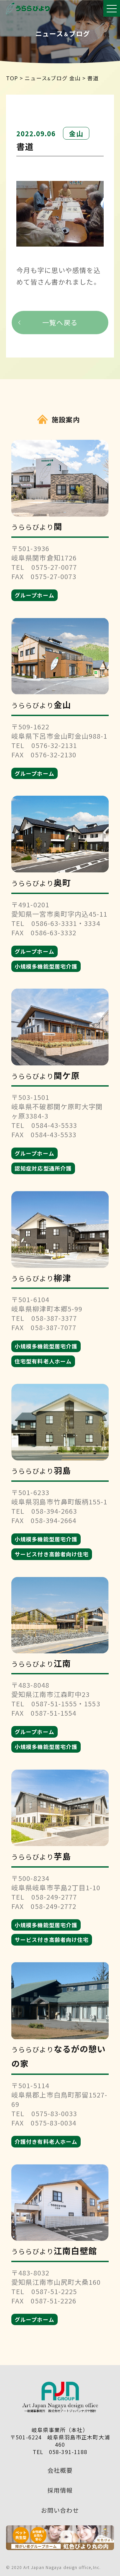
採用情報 (60, 2490)
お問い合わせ (60, 2510)
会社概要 (60, 2470)
